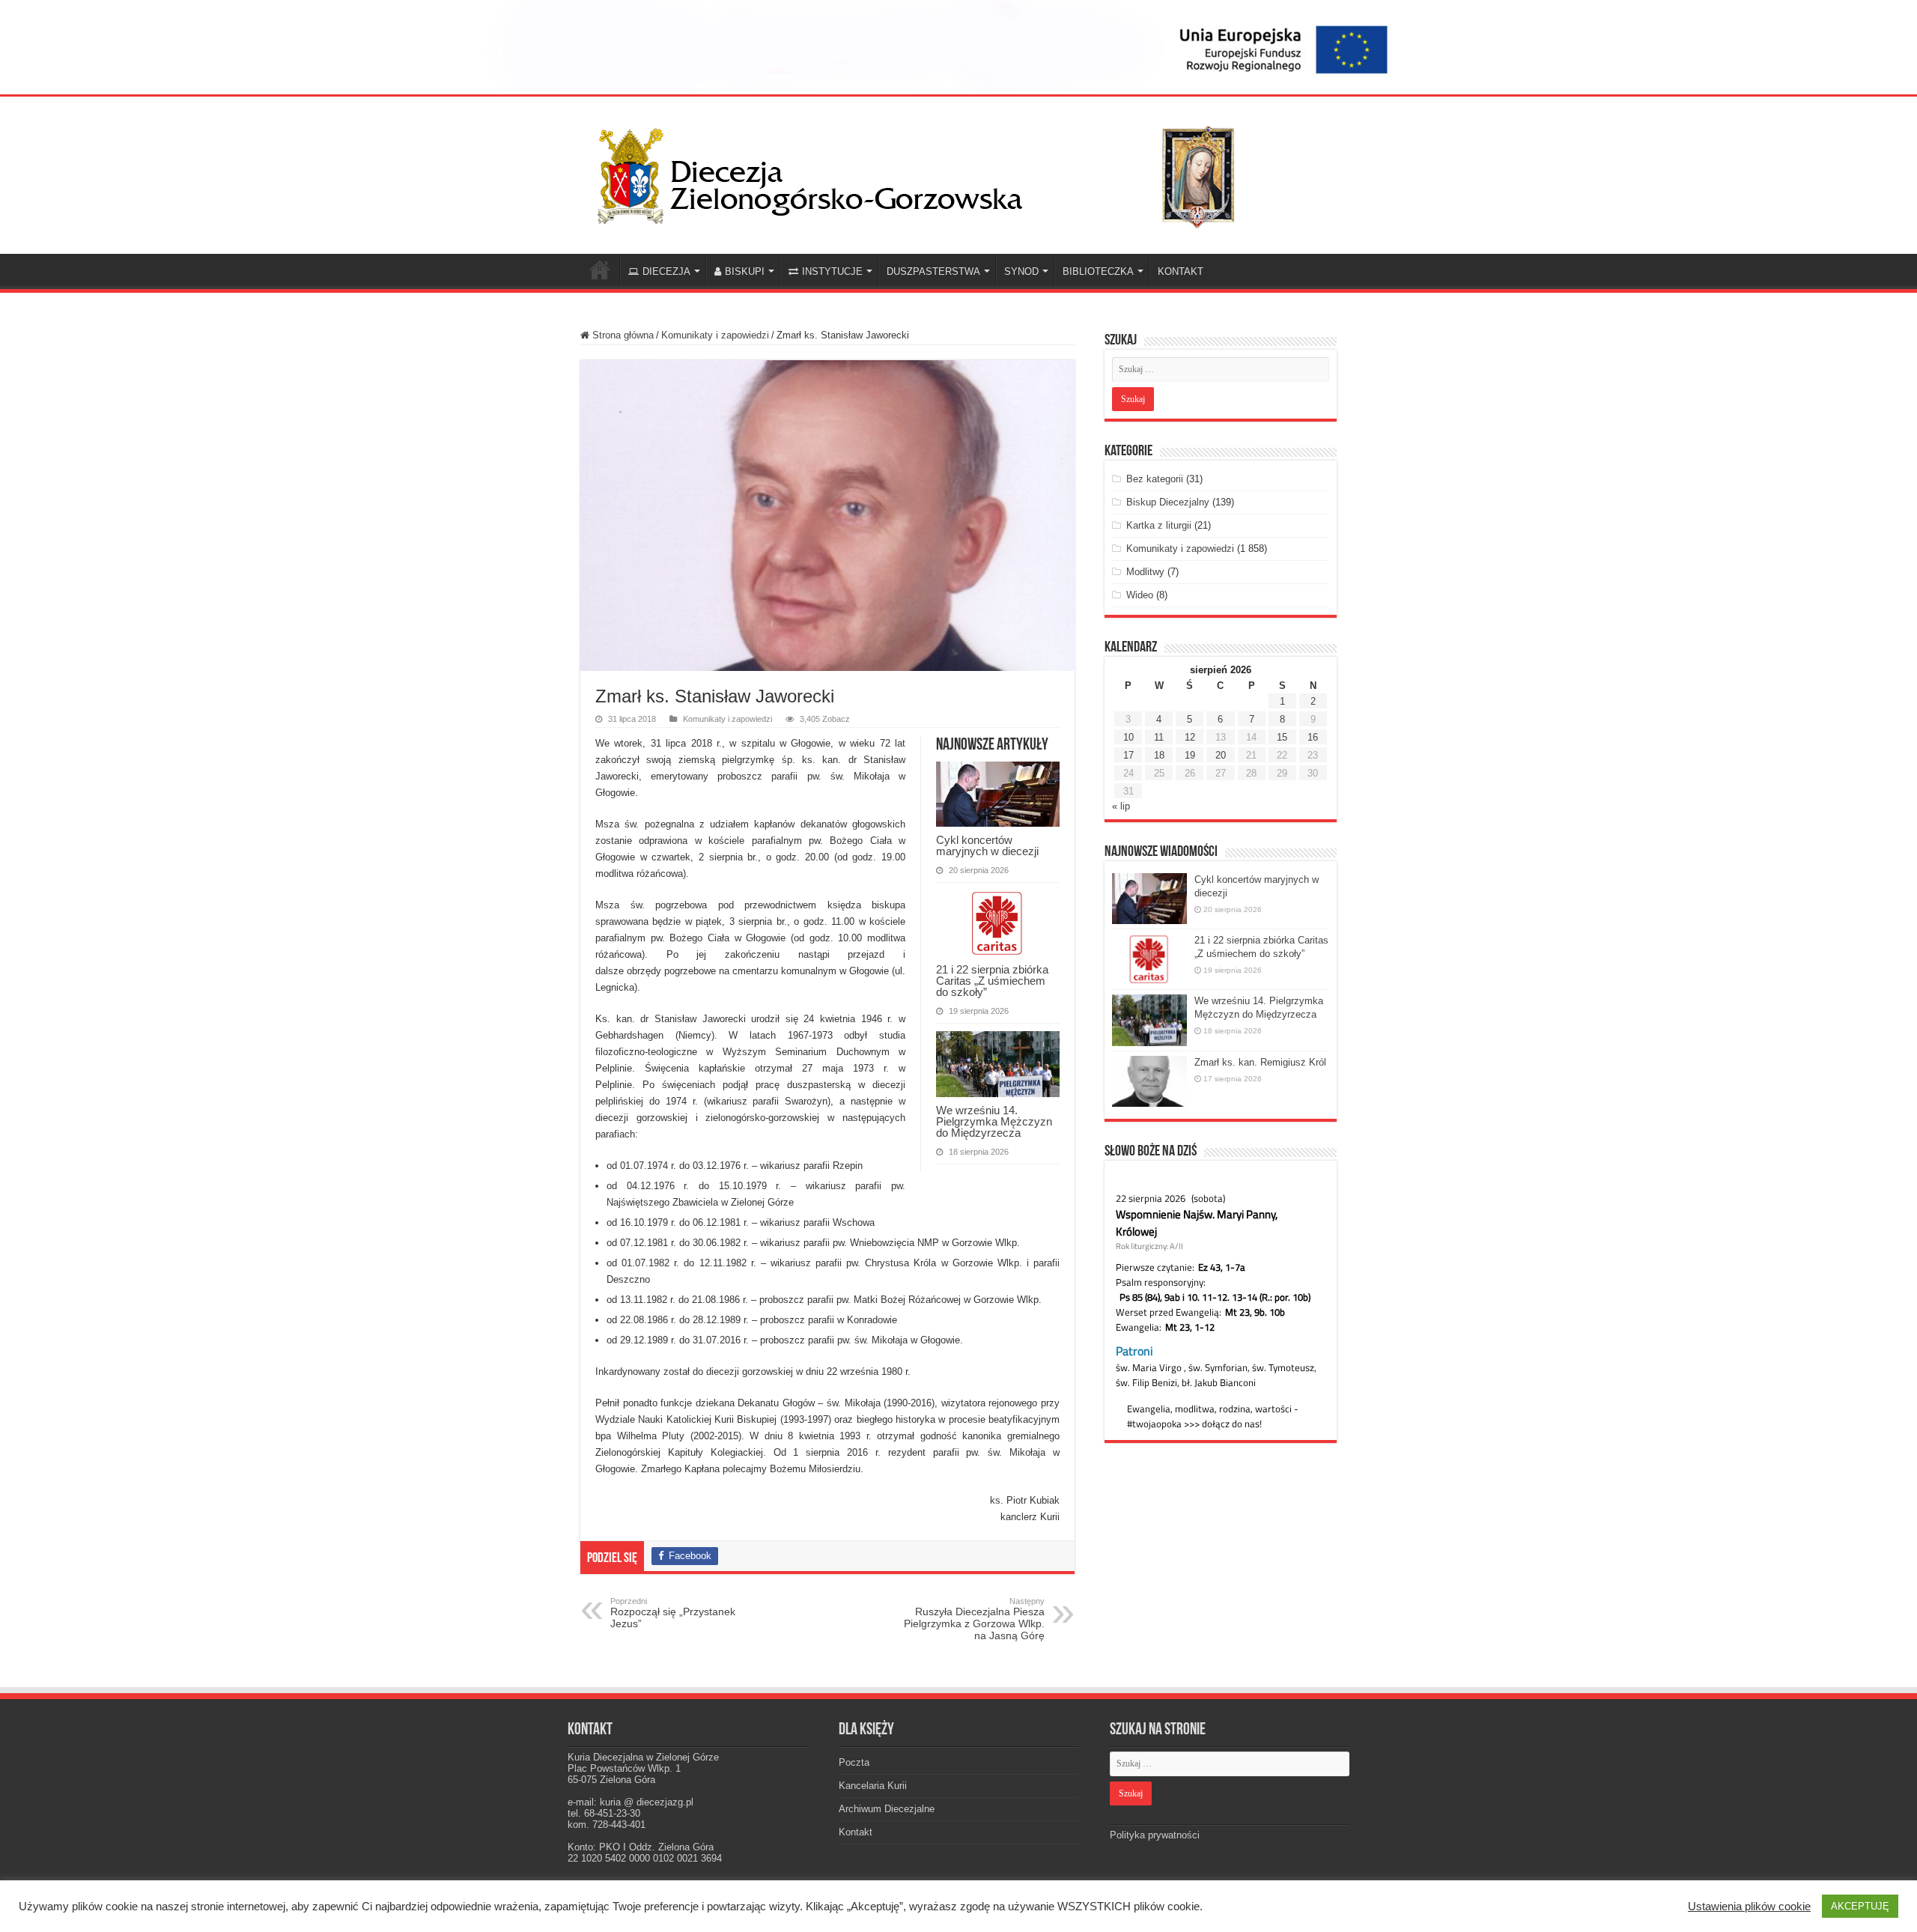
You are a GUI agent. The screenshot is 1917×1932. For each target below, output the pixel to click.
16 (1313, 737)
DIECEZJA (666, 271)
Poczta (854, 1762)
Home (600, 270)
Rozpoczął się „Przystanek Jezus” (673, 1613)
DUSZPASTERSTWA (933, 271)
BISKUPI (745, 271)
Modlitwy (1145, 572)
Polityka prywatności (1155, 1835)
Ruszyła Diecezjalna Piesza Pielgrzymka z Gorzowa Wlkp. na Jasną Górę (974, 1619)
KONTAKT (1181, 271)
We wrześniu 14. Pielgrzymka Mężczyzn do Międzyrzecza (994, 1121)
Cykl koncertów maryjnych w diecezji (987, 845)
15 (1282, 737)
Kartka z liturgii (1159, 525)
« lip (1121, 806)
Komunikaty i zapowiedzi (715, 335)
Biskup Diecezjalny (1168, 502)
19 (1190, 755)
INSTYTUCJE (832, 271)
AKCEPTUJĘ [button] (1860, 1906)
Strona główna (622, 335)
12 (1190, 737)
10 (1128, 737)
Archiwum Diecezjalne (887, 1809)
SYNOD (1021, 271)
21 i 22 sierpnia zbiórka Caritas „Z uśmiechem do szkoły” (992, 981)
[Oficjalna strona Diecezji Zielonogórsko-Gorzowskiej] (929, 172)
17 (1128, 755)
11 (1159, 737)
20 (1221, 755)
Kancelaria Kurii (873, 1786)
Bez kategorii (1155, 479)
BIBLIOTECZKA (1098, 271)
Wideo (1140, 595)
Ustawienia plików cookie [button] (1749, 1907)
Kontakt (856, 1832)
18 (1159, 755)
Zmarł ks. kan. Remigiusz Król (1260, 1062)
